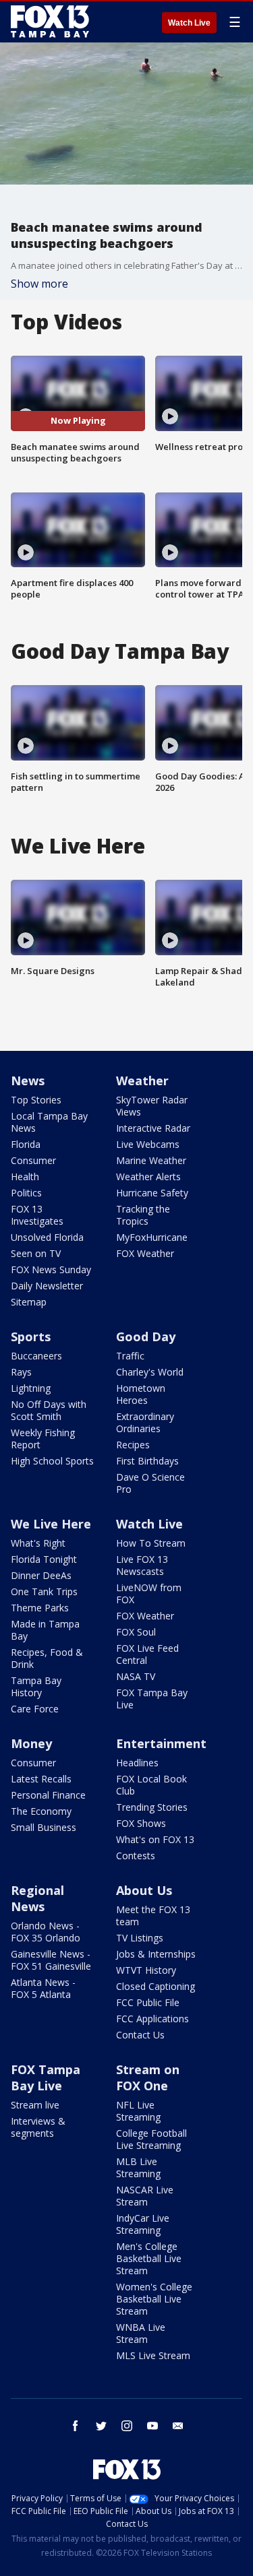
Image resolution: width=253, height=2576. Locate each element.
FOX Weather (145, 1253)
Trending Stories (152, 1807)
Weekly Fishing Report (43, 1439)
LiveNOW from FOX (149, 1593)
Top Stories (36, 1100)
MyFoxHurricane (152, 1237)
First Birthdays (147, 1461)
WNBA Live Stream (141, 2333)
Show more (39, 284)
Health (25, 1177)
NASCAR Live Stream (145, 2196)
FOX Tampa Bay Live (152, 1699)
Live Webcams (148, 1144)
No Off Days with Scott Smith (49, 1410)
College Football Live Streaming (151, 2139)
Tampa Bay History (36, 1686)
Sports (31, 1337)
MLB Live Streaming (138, 2167)
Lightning (31, 1388)
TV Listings (140, 1938)
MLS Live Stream (153, 2355)
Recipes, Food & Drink (47, 1658)
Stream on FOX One (148, 2078)
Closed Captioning (156, 1986)
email (178, 2426)
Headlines (137, 1763)
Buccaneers (36, 1356)
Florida (26, 1144)
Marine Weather (151, 1160)
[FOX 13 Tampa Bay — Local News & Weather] (50, 22)
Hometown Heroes (141, 1394)
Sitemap (29, 1302)
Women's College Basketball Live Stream (154, 2299)
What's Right (38, 1543)
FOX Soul (136, 1632)
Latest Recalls (41, 1779)
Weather (142, 1081)
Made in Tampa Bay (45, 1630)
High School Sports (52, 1461)
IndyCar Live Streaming (143, 2224)
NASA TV (136, 1676)
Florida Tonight (44, 1559)
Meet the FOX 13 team (153, 1915)
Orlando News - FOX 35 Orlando (46, 1932)
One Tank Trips (44, 1591)
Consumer (33, 1160)
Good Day (146, 1337)
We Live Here (51, 1524)
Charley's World (150, 1372)
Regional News (37, 1898)
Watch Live (189, 23)
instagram (127, 2426)
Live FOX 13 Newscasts (142, 1565)
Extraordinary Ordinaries (145, 1422)
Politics (26, 1193)
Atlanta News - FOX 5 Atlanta (43, 1988)
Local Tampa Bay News (49, 1122)
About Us (144, 1890)
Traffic (130, 1356)
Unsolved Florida (47, 1237)
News (28, 1081)
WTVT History (146, 1970)
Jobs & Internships (156, 1954)
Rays (21, 1372)
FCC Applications (152, 2019)
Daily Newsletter (47, 1286)
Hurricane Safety (152, 1193)
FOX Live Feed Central (147, 1654)
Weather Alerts (148, 1177)
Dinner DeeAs (41, 1575)
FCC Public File (148, 2002)
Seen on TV (36, 1253)
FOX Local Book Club (151, 1785)
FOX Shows (141, 1823)
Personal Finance (48, 1795)
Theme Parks (40, 1608)
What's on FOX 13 (155, 1839)
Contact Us (140, 2035)
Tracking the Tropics (143, 1215)
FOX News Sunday (51, 1269)
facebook (76, 2426)
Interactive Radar (153, 1128)
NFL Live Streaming (138, 2111)
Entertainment (161, 1743)
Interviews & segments (38, 2127)
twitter (101, 2426)
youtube (152, 2426)
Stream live (35, 2105)
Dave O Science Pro (150, 1483)
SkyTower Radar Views (152, 1106)
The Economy (41, 1811)
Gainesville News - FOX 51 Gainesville (51, 1960)
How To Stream (151, 1543)
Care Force (35, 1709)
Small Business (44, 1827)
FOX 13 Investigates (37, 1215)
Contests (136, 1856)
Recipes (133, 1445)
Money (31, 1743)
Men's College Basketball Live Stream (149, 2258)
